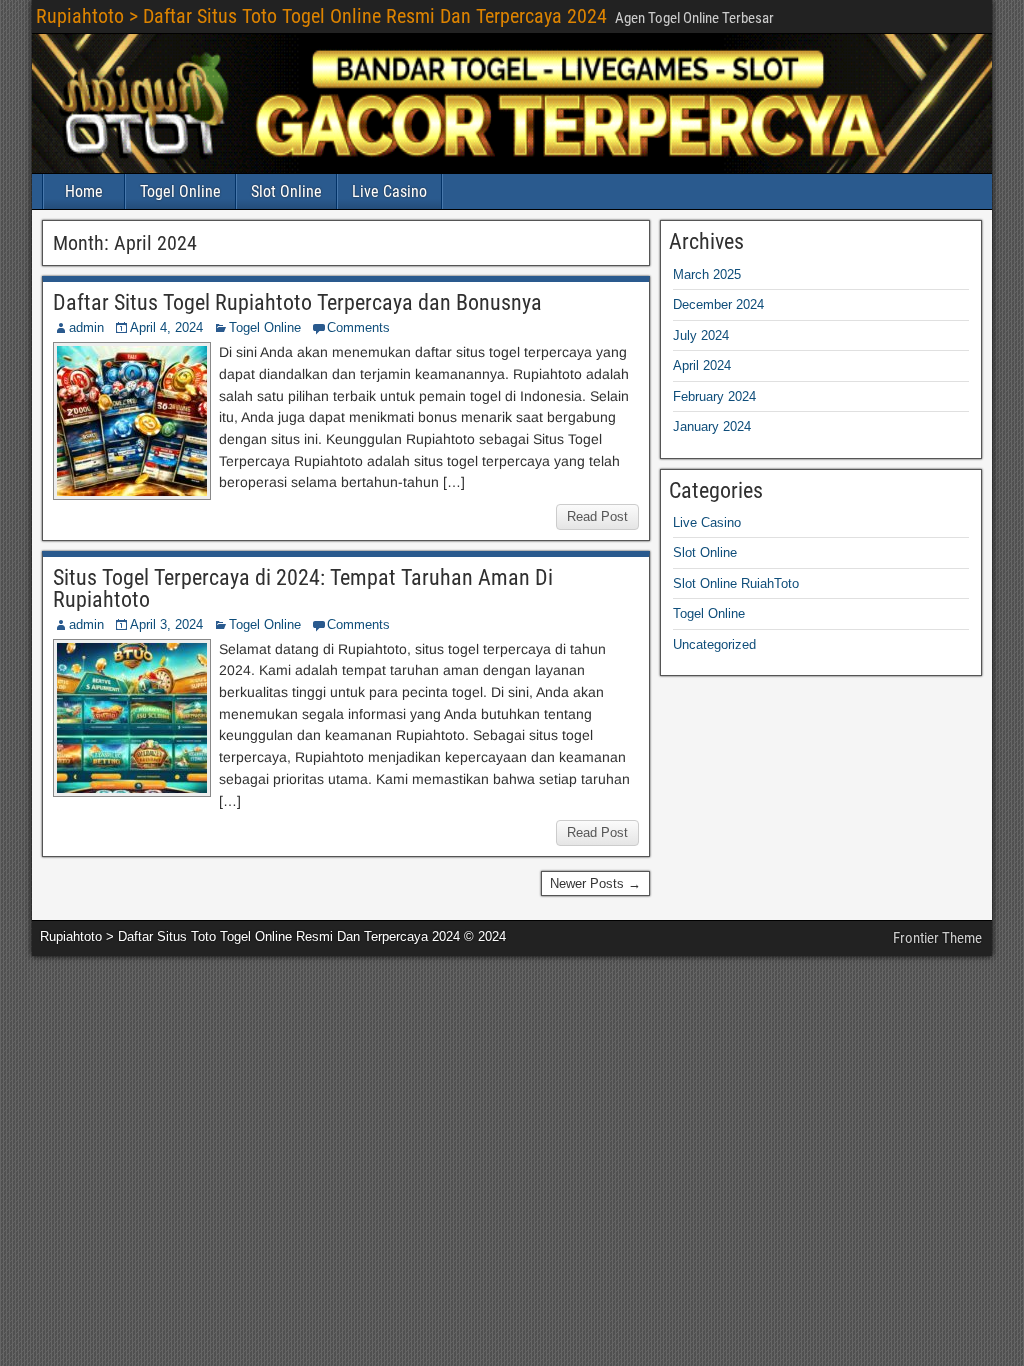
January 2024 (712, 426)
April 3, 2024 (166, 624)
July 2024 (701, 335)
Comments (358, 327)
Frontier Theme (937, 938)
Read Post (597, 516)
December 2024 (718, 304)
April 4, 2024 (166, 327)
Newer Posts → (595, 883)
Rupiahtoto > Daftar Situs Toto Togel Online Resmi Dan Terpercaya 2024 (321, 16)
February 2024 (714, 396)
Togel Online (180, 191)
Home (84, 191)
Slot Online (286, 191)
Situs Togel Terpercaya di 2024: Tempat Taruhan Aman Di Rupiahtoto (303, 588)
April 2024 (702, 365)
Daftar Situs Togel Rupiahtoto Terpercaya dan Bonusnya (297, 302)
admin (86, 327)
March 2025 (707, 274)
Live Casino (389, 191)
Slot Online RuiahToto (736, 583)
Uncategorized (714, 644)
